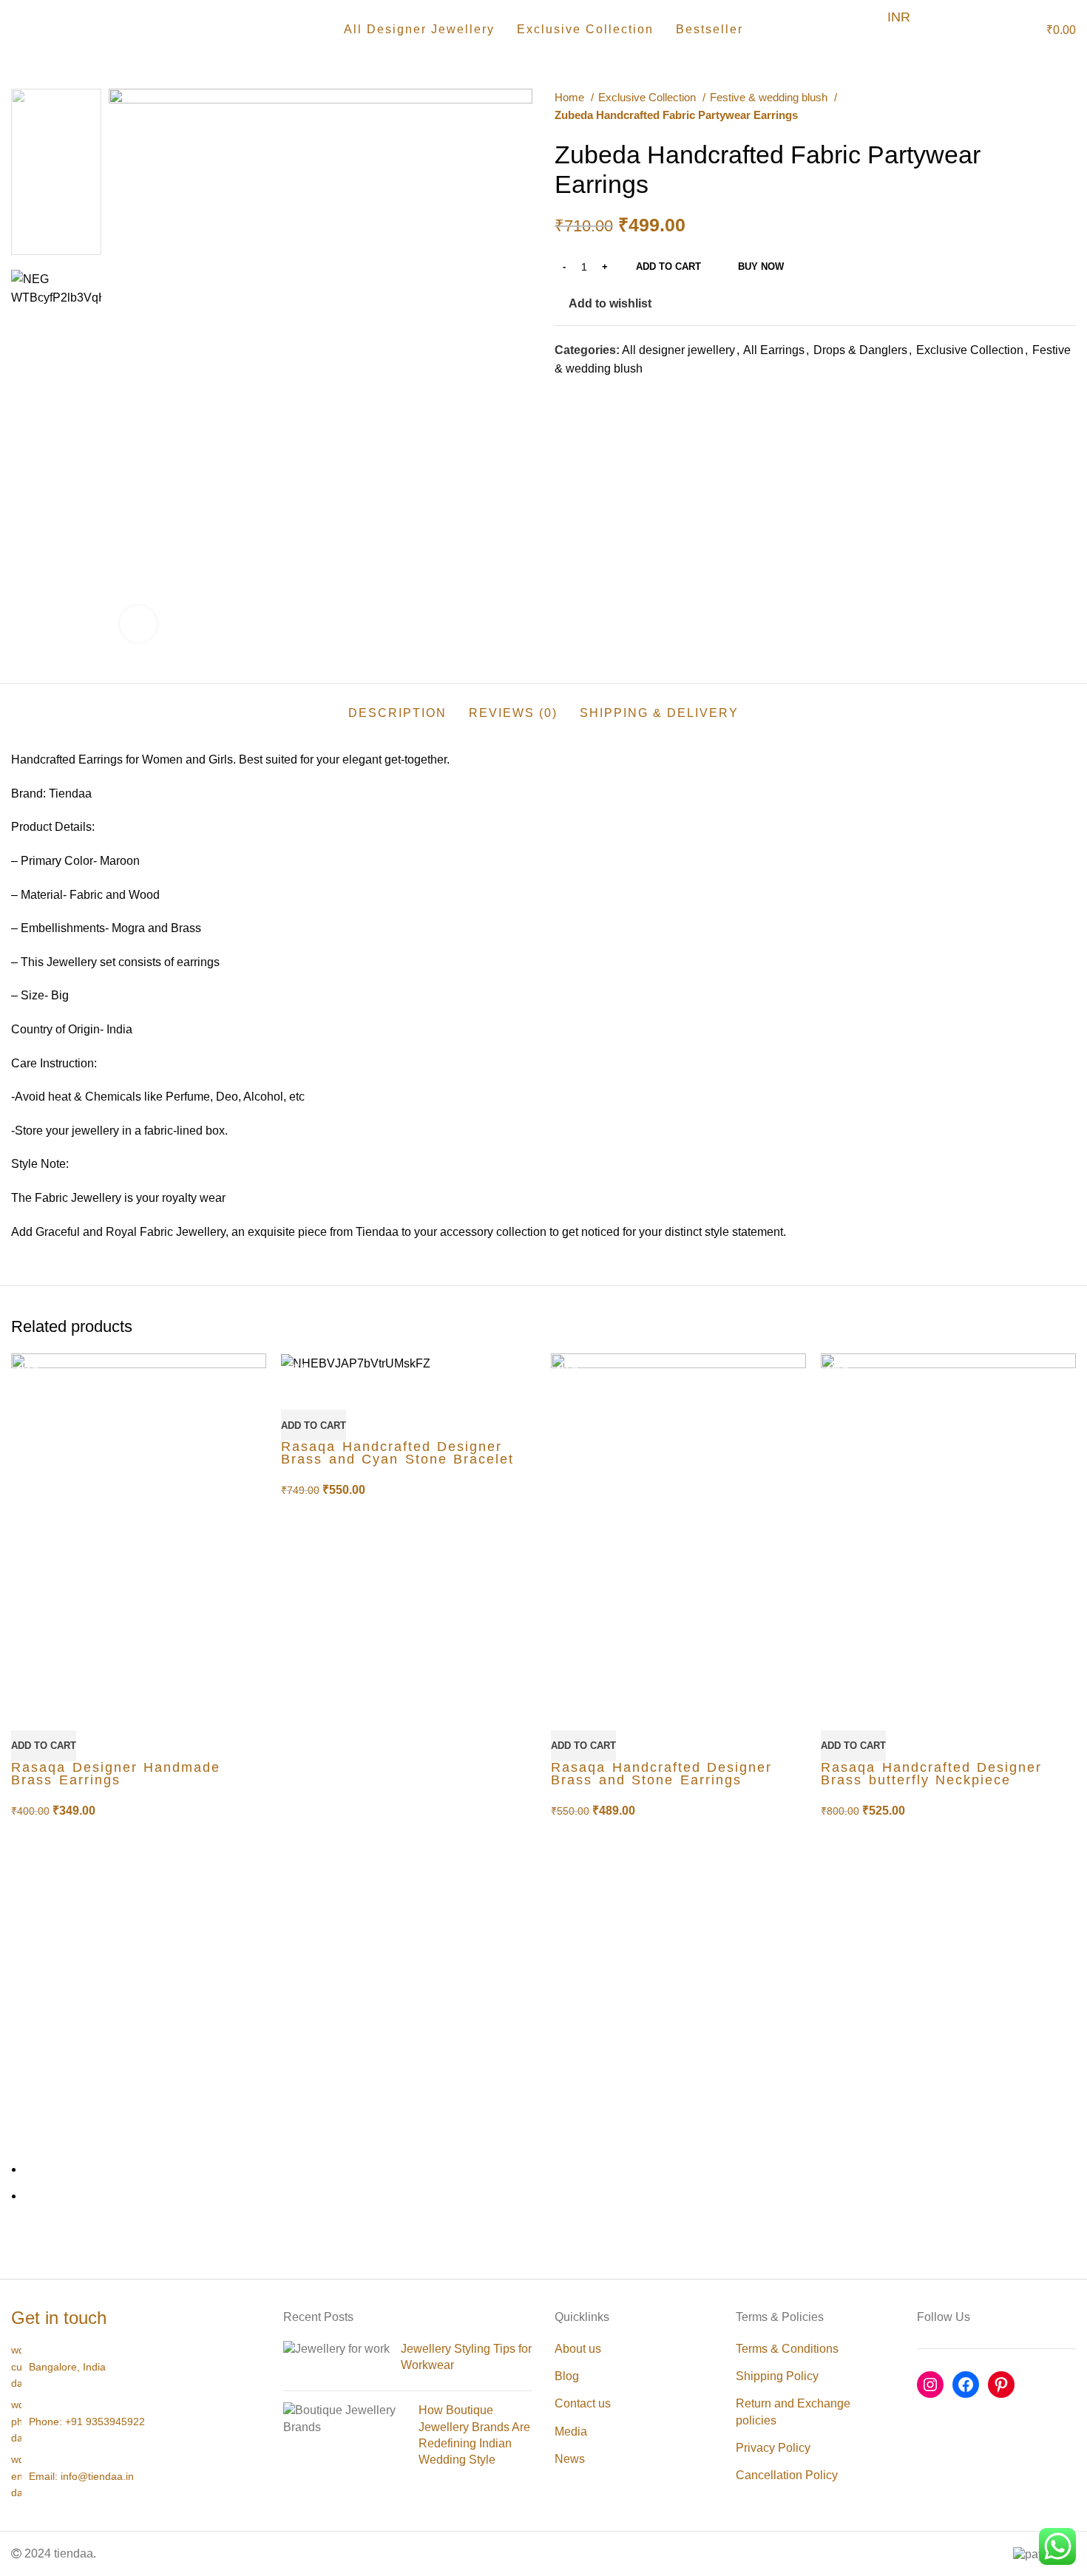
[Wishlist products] (1003, 30)
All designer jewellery (678, 350)
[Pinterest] (1001, 2385)
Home (571, 97)
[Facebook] (966, 2385)
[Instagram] (930, 2385)
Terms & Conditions (787, 2349)
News (570, 2459)
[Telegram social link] (635, 395)
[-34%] (948, 1522)
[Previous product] (1039, 106)
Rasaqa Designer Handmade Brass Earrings (116, 1774)
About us (578, 2349)
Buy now (761, 266)
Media (571, 2431)
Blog (567, 2376)
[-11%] (678, 1522)
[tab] (397, 706)
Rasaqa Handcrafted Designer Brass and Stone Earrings (661, 1774)
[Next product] (1069, 106)
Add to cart (668, 266)
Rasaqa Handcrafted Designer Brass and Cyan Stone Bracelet (397, 1453)
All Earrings (774, 350)
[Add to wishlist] (70, 1712)
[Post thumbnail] (336, 2361)
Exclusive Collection (649, 97)
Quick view (30, 1712)
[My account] (952, 30)
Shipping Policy (777, 2376)
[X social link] (584, 395)
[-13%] (139, 1522)
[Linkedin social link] (618, 395)
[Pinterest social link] (601, 395)
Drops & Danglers (860, 350)
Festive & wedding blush (770, 97)
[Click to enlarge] (138, 624)
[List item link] (136, 2421)
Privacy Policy (773, 2448)
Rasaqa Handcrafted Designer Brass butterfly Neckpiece (931, 1774)
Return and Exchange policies (793, 2412)
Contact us (583, 2403)
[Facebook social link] (567, 395)
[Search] (978, 30)
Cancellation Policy (787, 2475)
